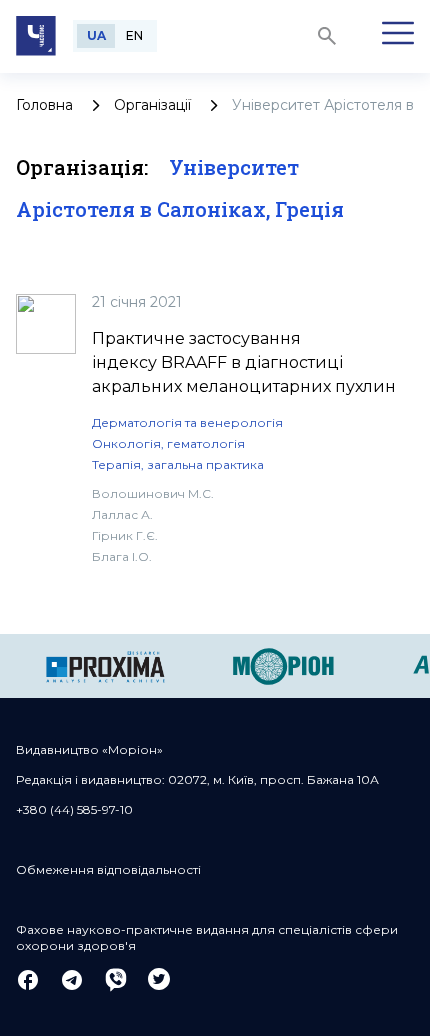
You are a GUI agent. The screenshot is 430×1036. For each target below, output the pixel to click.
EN (134, 35)
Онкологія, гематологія (168, 443)
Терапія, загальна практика (178, 464)
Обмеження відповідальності (108, 869)
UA (96, 35)
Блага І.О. (122, 556)
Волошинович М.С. (153, 493)
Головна (44, 105)
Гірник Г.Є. (125, 535)
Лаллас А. (122, 514)
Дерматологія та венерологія (187, 422)
